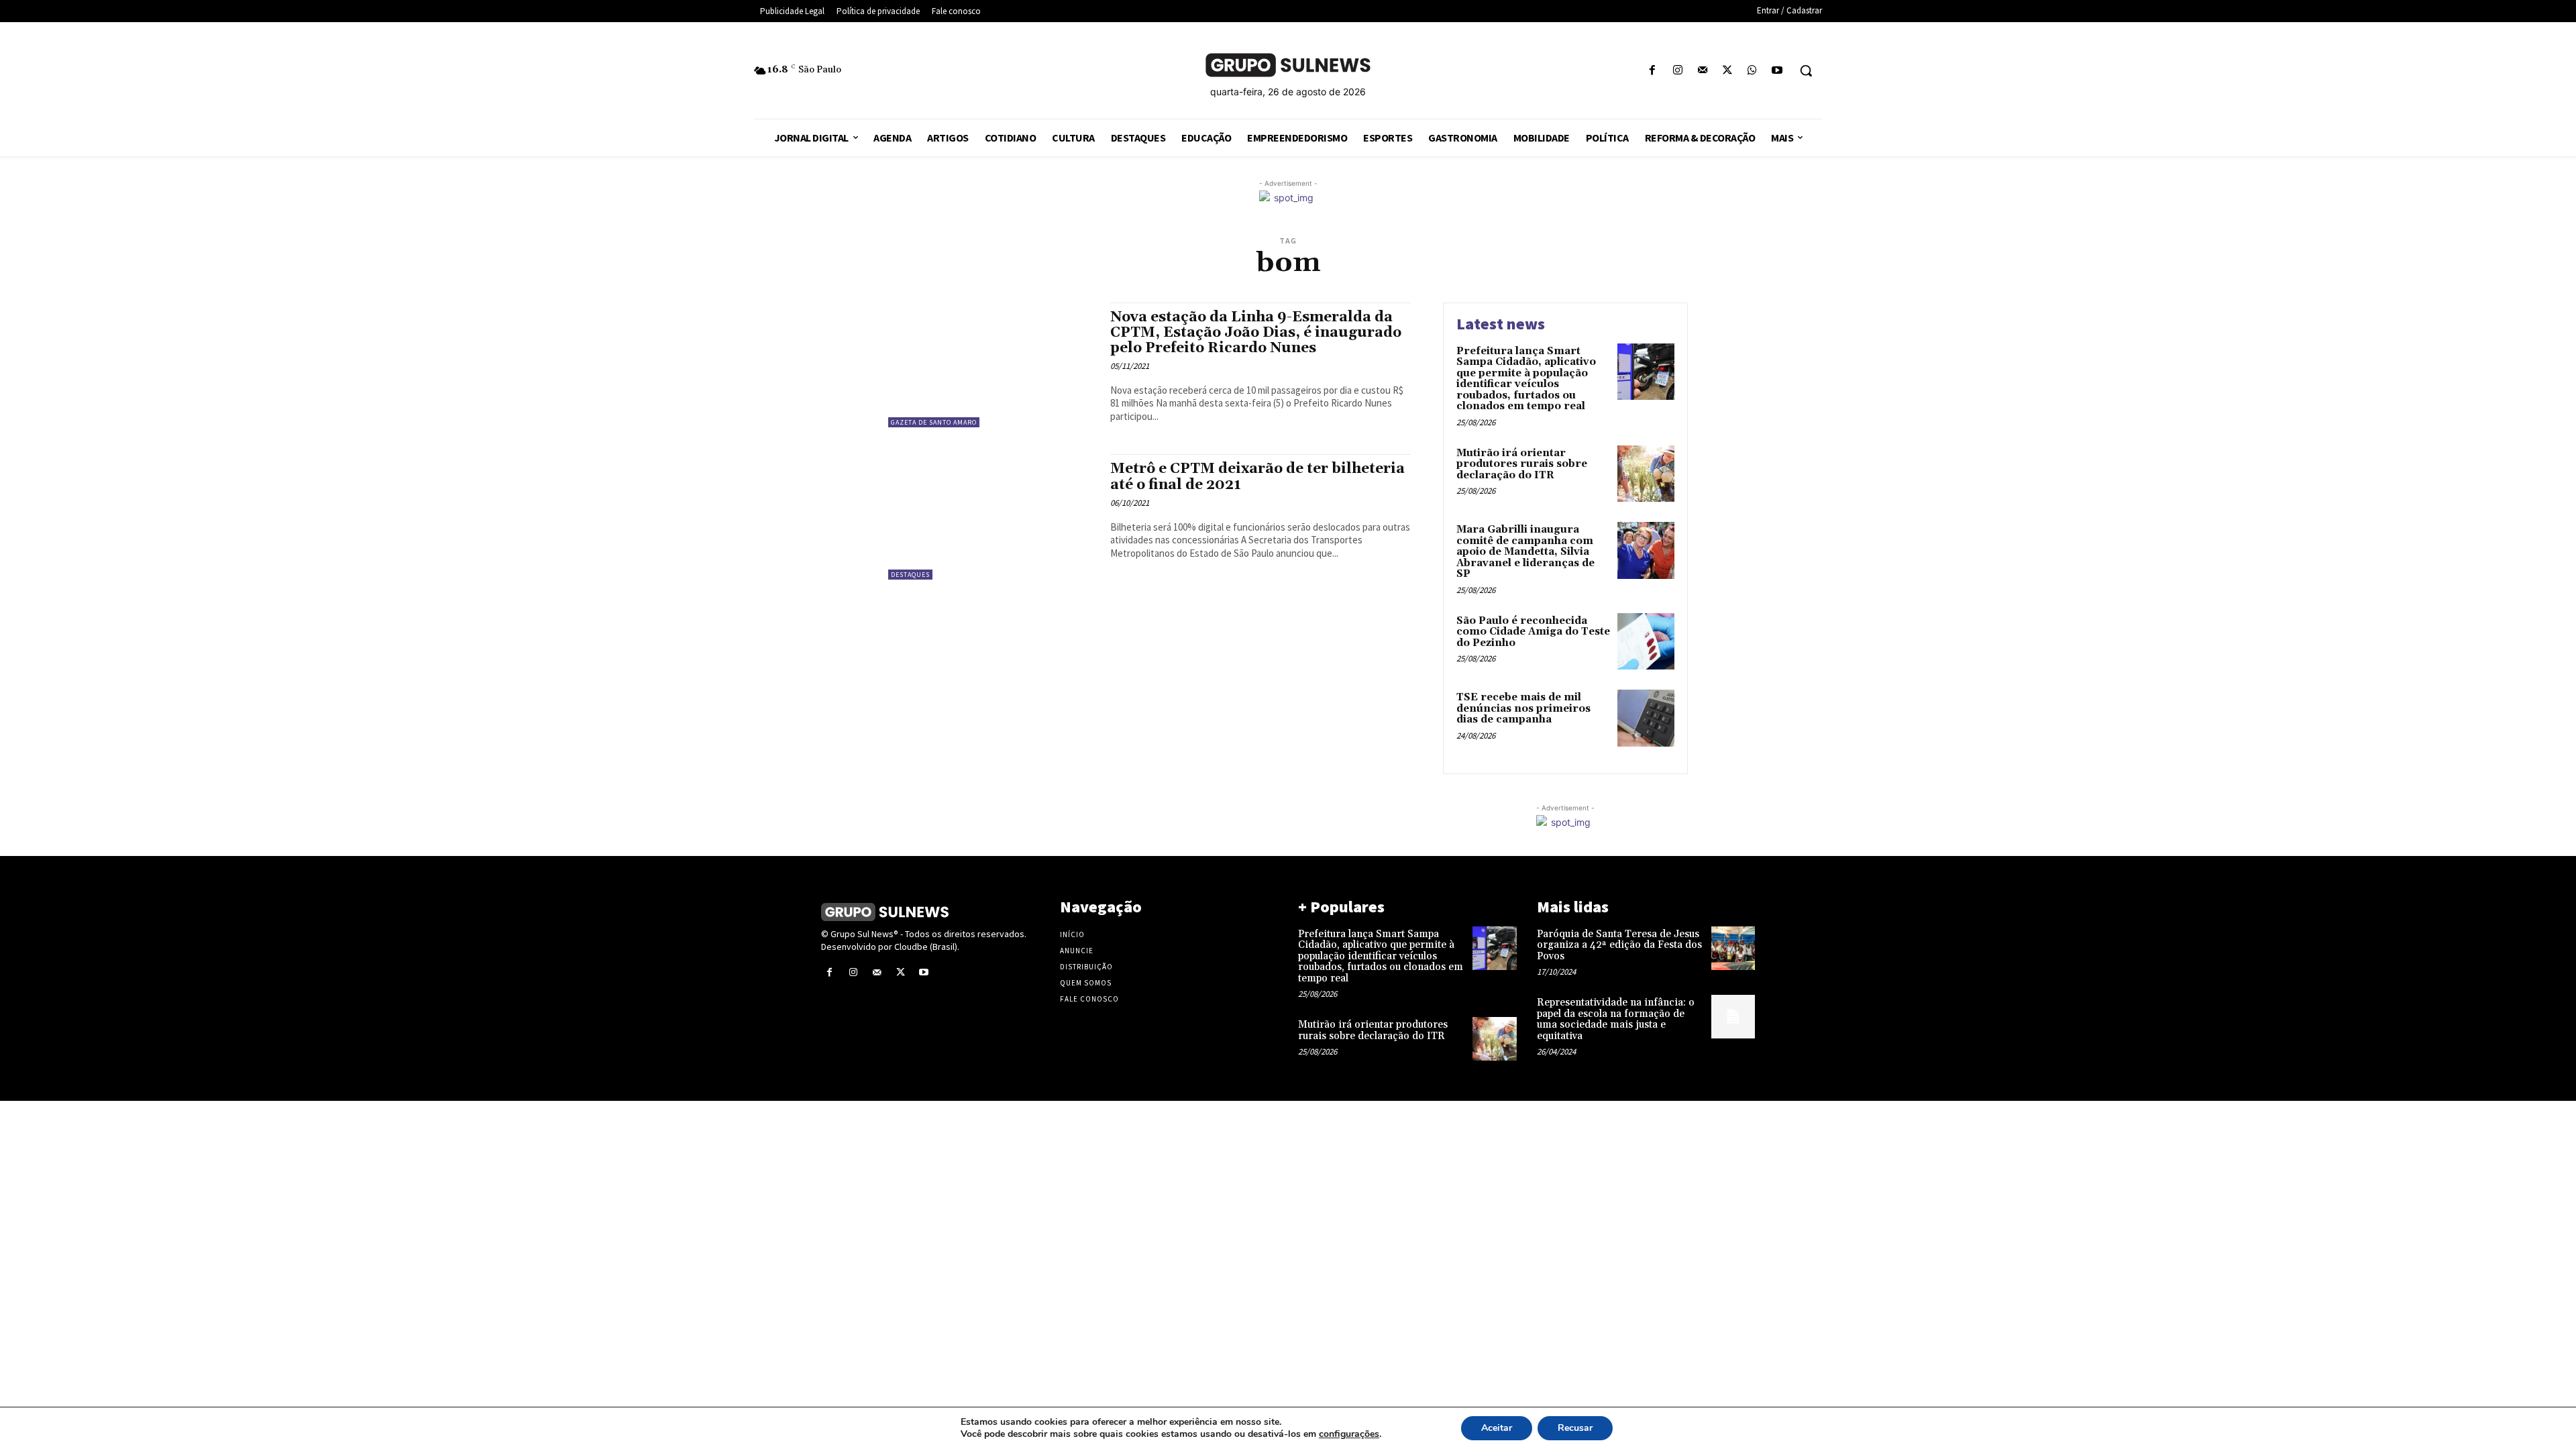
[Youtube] (1777, 71)
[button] (1806, 70)
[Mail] (1702, 71)
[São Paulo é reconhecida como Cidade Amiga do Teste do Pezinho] (1646, 642)
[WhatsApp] (1753, 71)
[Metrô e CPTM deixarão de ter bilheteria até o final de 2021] (992, 517)
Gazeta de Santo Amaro (934, 422)
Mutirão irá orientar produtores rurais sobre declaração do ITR (1522, 464)
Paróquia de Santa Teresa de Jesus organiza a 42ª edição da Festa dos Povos (1619, 945)
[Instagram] (1677, 71)
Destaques (910, 575)
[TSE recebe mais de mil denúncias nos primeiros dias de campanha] (1646, 718)
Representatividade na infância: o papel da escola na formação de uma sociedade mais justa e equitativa (1616, 1019)
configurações (1349, 1434)
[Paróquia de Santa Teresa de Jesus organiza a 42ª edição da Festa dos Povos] (1733, 948)
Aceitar (1497, 1428)
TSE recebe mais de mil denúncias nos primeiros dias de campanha (1523, 708)
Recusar (1575, 1428)
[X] (1727, 71)
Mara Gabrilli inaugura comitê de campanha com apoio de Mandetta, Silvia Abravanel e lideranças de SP (1525, 552)
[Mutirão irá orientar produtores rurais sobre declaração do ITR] (1646, 474)
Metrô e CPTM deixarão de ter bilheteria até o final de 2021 (1257, 477)
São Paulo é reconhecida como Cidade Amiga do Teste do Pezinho (1533, 632)
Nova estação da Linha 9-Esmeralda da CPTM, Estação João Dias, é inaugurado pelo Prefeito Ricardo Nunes (1256, 333)
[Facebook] (1653, 71)
